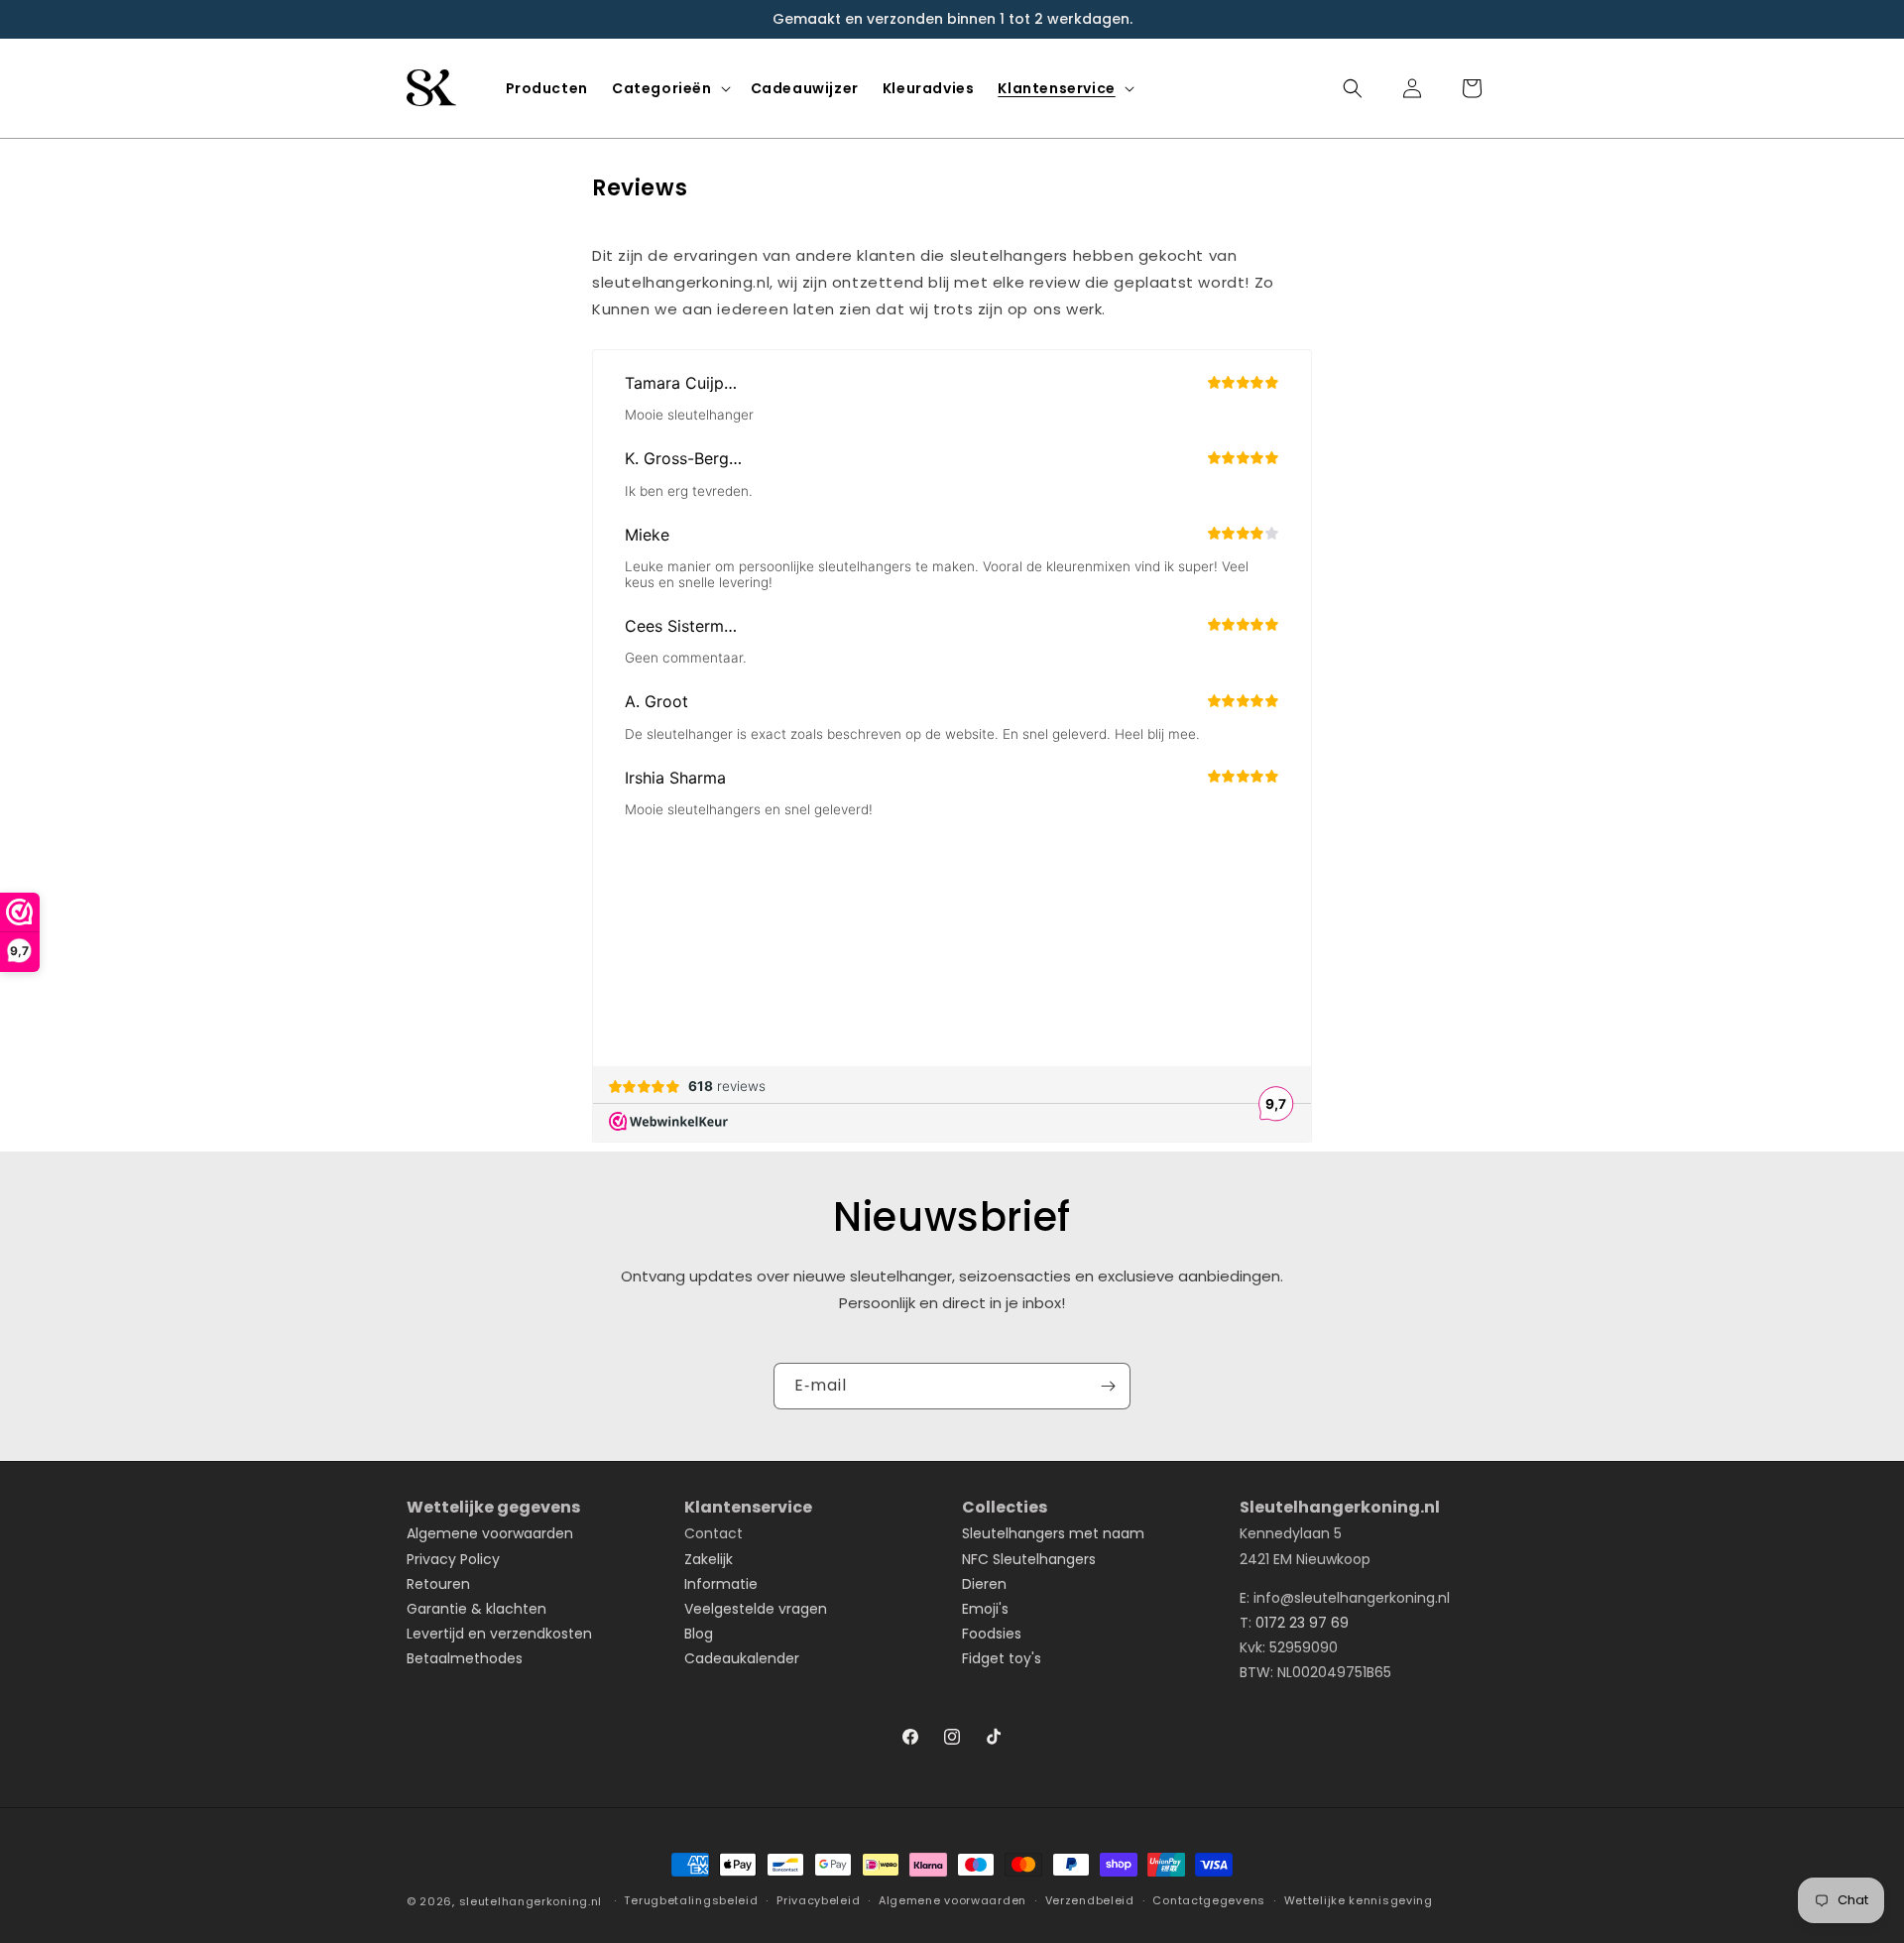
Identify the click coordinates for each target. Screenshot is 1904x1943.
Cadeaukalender (742, 1658)
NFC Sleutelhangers (1029, 1559)
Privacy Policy (453, 1559)
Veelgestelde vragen (756, 1609)
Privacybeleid (818, 1900)
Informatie (721, 1584)
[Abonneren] (1108, 1386)
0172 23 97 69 (1302, 1623)
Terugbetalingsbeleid (691, 1900)
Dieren (984, 1584)
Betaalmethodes (465, 1658)
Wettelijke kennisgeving (1359, 1900)
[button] (669, 88)
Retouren (438, 1584)
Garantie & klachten (476, 1609)
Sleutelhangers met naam (1053, 1533)
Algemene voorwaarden (490, 1533)
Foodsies (992, 1634)
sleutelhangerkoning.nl (531, 1901)
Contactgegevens (1209, 1900)
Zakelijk (709, 1559)
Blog (699, 1634)
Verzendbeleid (1090, 1900)
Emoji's (985, 1609)
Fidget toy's (1002, 1658)
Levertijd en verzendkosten (499, 1634)
